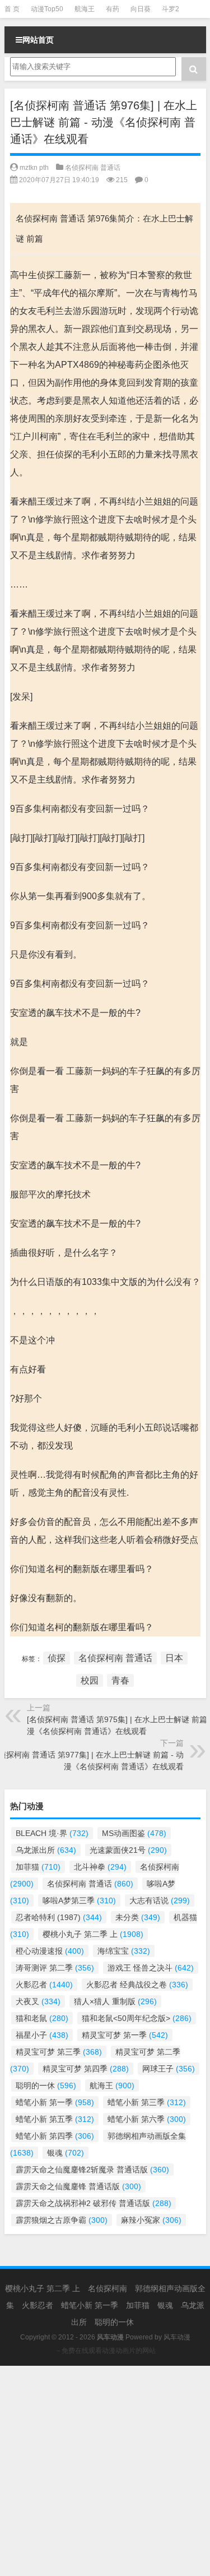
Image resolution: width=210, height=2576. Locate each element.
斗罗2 (171, 9)
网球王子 (169, 2069)
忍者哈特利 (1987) (59, 1917)
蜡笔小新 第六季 (147, 2119)
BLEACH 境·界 (52, 1833)
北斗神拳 (100, 1867)
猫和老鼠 (42, 2018)
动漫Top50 (47, 9)
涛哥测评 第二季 (55, 1968)
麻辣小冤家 (151, 2220)
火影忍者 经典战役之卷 (137, 1985)
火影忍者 (44, 1985)
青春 (120, 1680)
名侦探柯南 (108, 2288)
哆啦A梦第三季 (79, 1900)
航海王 (85, 9)
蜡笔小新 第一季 (55, 2102)
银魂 (66, 2153)
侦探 (57, 1658)
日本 (174, 1658)
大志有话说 (160, 1900)
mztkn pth (34, 168)
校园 (90, 1680)
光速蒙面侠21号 (128, 1850)
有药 (113, 9)
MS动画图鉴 (134, 1833)
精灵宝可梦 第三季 (59, 2052)
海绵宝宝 (124, 1951)
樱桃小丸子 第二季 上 (93, 1934)
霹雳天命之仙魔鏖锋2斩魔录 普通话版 (92, 2170)
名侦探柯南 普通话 (93, 168)
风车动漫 (177, 2337)
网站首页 (38, 40)
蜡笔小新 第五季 (55, 2119)
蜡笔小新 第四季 (55, 2136)
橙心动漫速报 (50, 1951)
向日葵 (141, 9)
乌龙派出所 (46, 1850)
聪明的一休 (46, 2085)
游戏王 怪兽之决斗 (151, 1968)
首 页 (12, 9)
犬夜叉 (38, 2001)
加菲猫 (38, 1867)
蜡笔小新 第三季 (147, 2102)
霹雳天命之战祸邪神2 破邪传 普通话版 (94, 2203)
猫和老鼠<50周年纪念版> (137, 2018)
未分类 (138, 1917)
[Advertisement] (105, 2471)
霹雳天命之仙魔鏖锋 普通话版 (78, 2186)
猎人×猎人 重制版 (115, 2001)
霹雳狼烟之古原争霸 (62, 2220)
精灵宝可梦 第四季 (86, 2069)
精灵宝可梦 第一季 (125, 2035)
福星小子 (42, 2035)
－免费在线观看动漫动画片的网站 (105, 2351)
